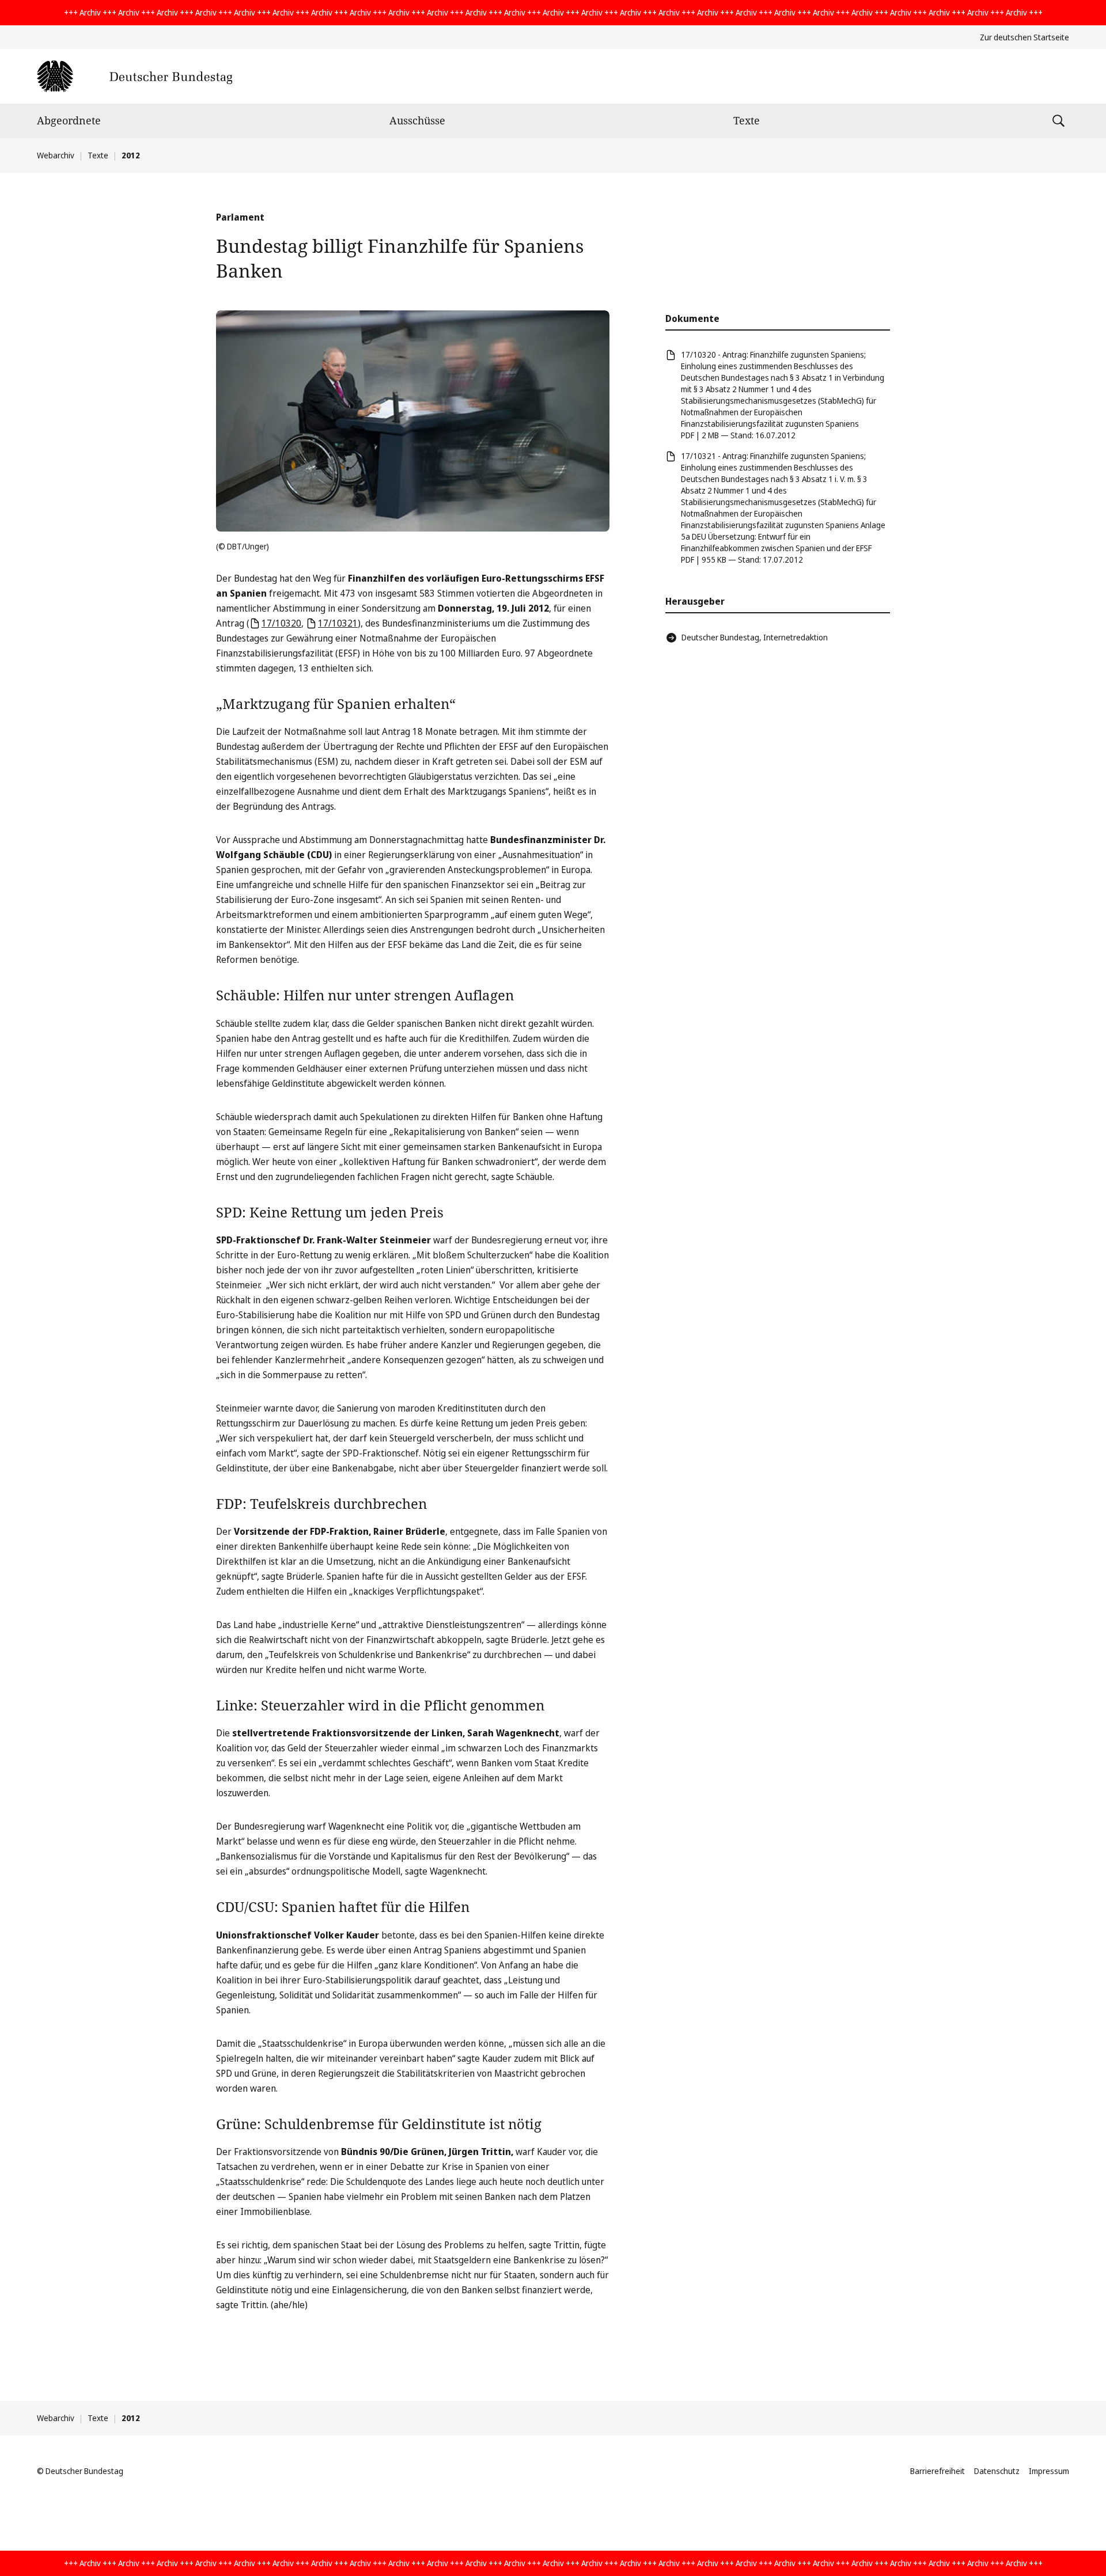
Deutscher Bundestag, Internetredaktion (755, 637)
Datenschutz (997, 2471)
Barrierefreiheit (938, 2471)
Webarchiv (56, 155)
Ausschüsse (417, 120)
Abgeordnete (69, 120)
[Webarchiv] (135, 76)
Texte (747, 120)
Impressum (1049, 2471)
